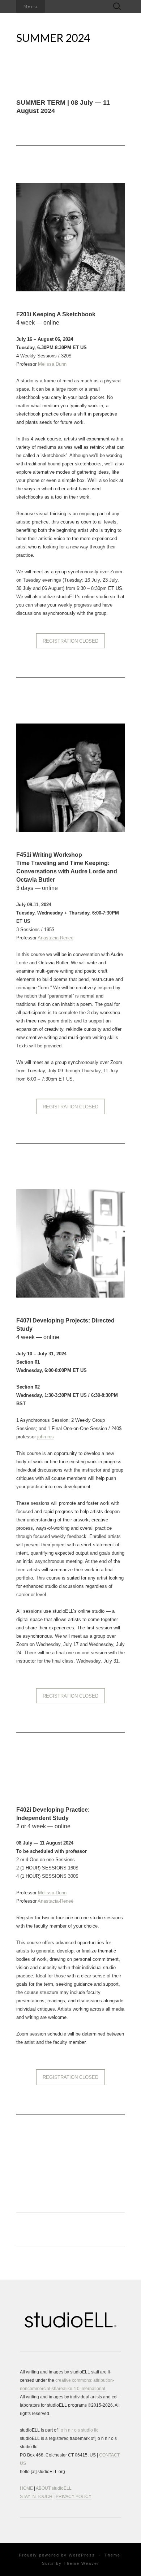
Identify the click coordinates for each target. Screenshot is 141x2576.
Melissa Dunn (52, 364)
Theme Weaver (82, 2563)
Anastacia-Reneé (55, 938)
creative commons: (74, 2380)
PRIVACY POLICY (74, 2497)
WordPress (82, 2555)
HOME (26, 2488)
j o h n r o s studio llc (78, 2430)
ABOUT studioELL (54, 2488)
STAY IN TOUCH (36, 2497)
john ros (46, 1437)
